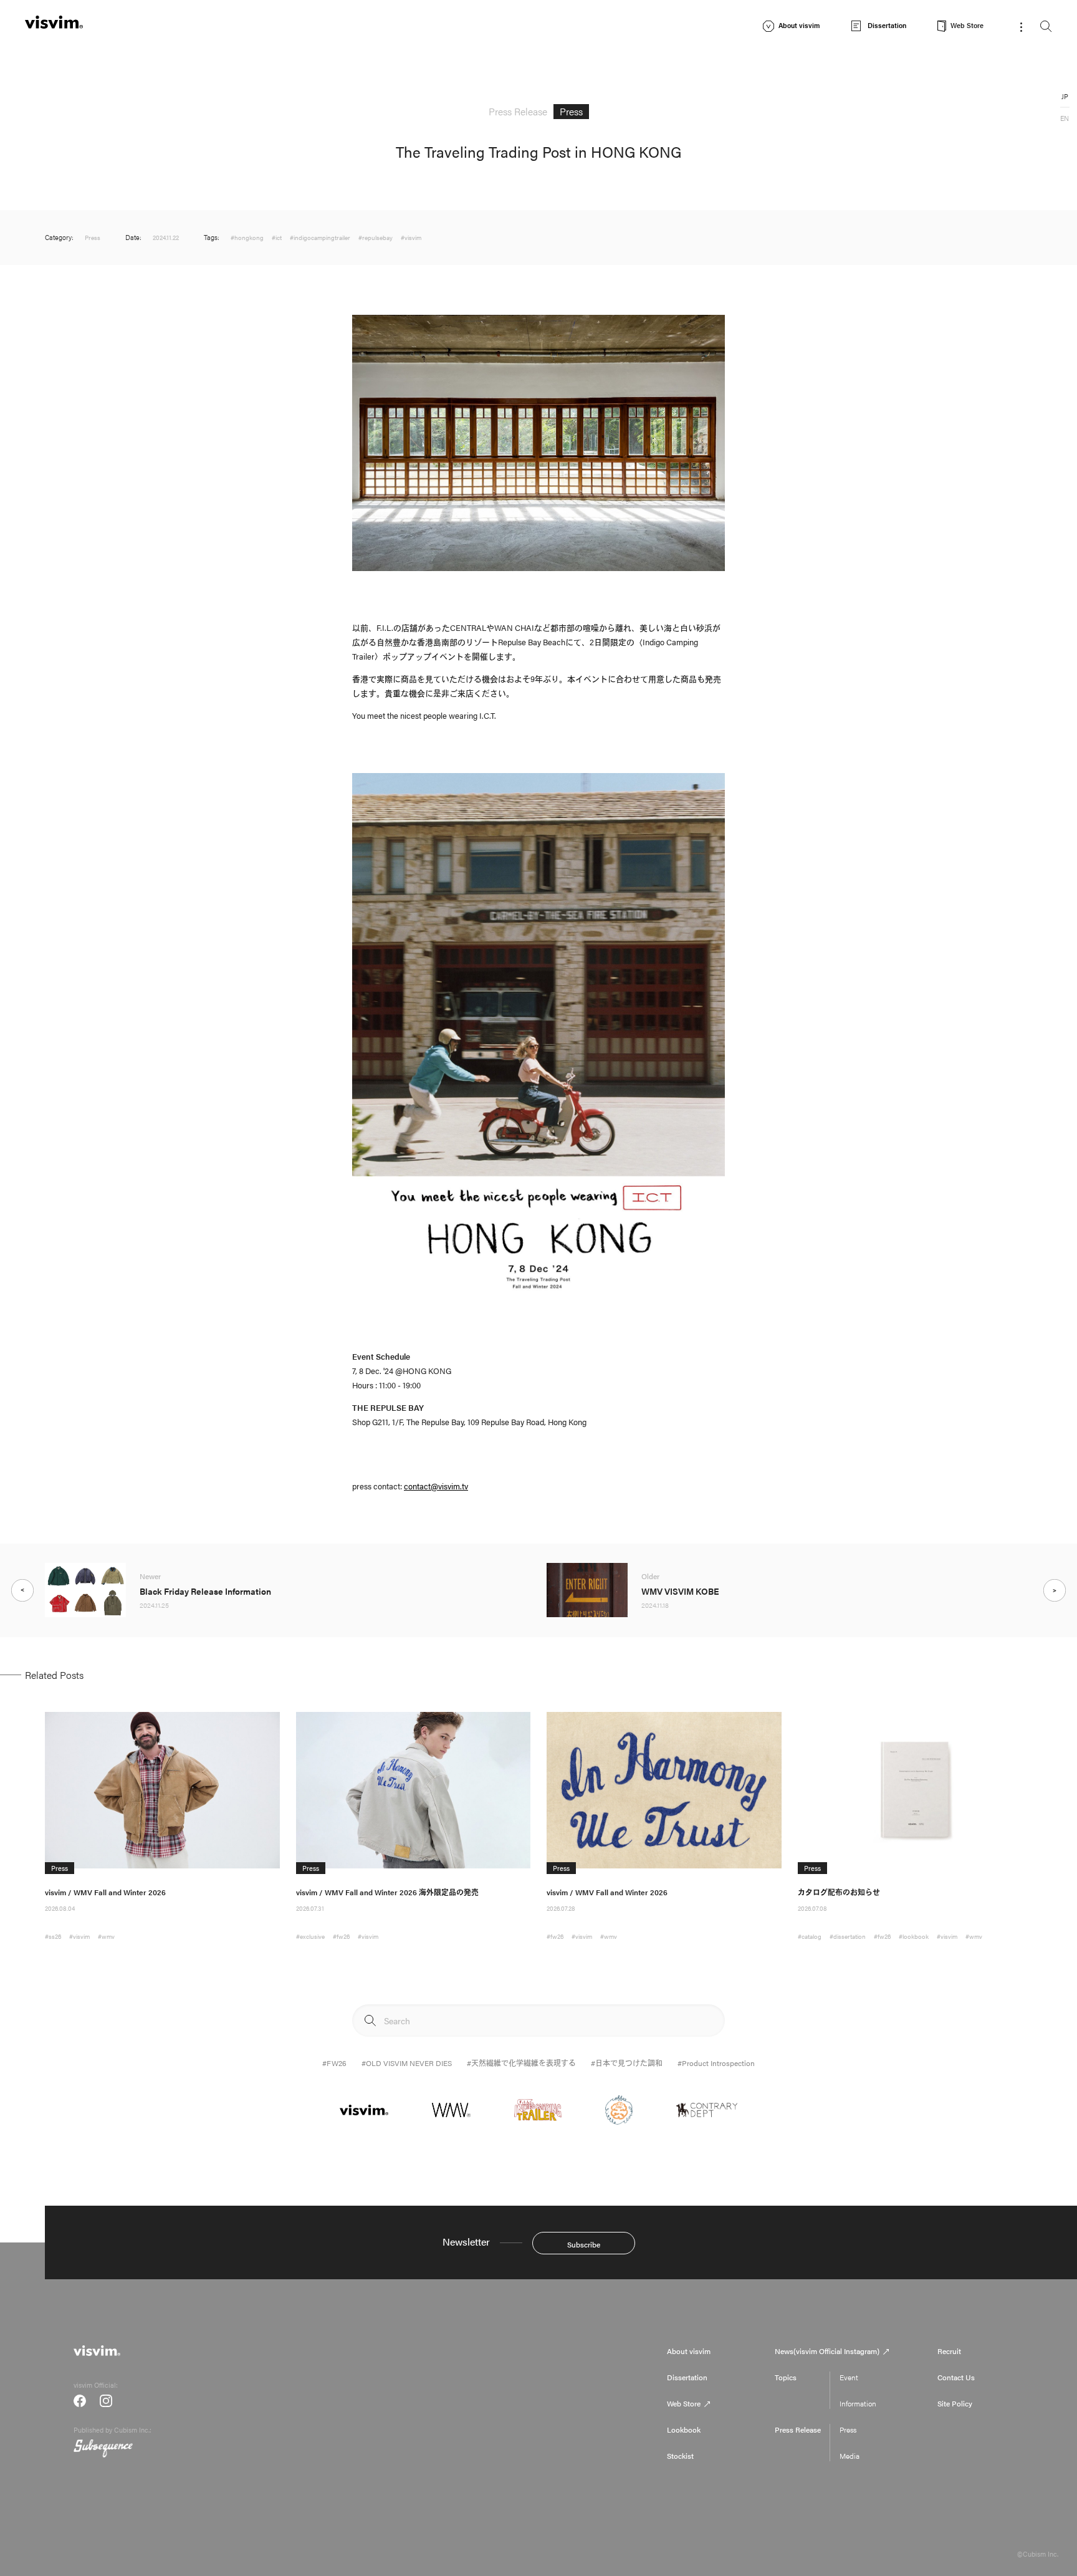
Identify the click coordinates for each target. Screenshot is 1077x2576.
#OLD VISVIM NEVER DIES (407, 2063)
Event (849, 2377)
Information (858, 2403)
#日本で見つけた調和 (627, 2063)
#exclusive (310, 1936)
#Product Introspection (716, 2063)
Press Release (798, 2429)
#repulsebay (376, 238)
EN (1065, 118)
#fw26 (341, 1936)
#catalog (810, 1936)
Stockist (680, 2456)
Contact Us (956, 2377)
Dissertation (687, 2377)
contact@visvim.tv (436, 1486)
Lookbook (684, 2429)
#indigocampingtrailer (320, 238)
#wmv (106, 1936)
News (827, 2351)
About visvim (689, 2351)
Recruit (949, 2351)
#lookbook (914, 1936)
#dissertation (848, 1936)
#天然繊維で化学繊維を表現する (521, 2063)
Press (848, 2429)
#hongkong (247, 238)
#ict (277, 238)
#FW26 (334, 2063)
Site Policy (955, 2403)
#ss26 (53, 1936)
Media (850, 2456)
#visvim (411, 238)
